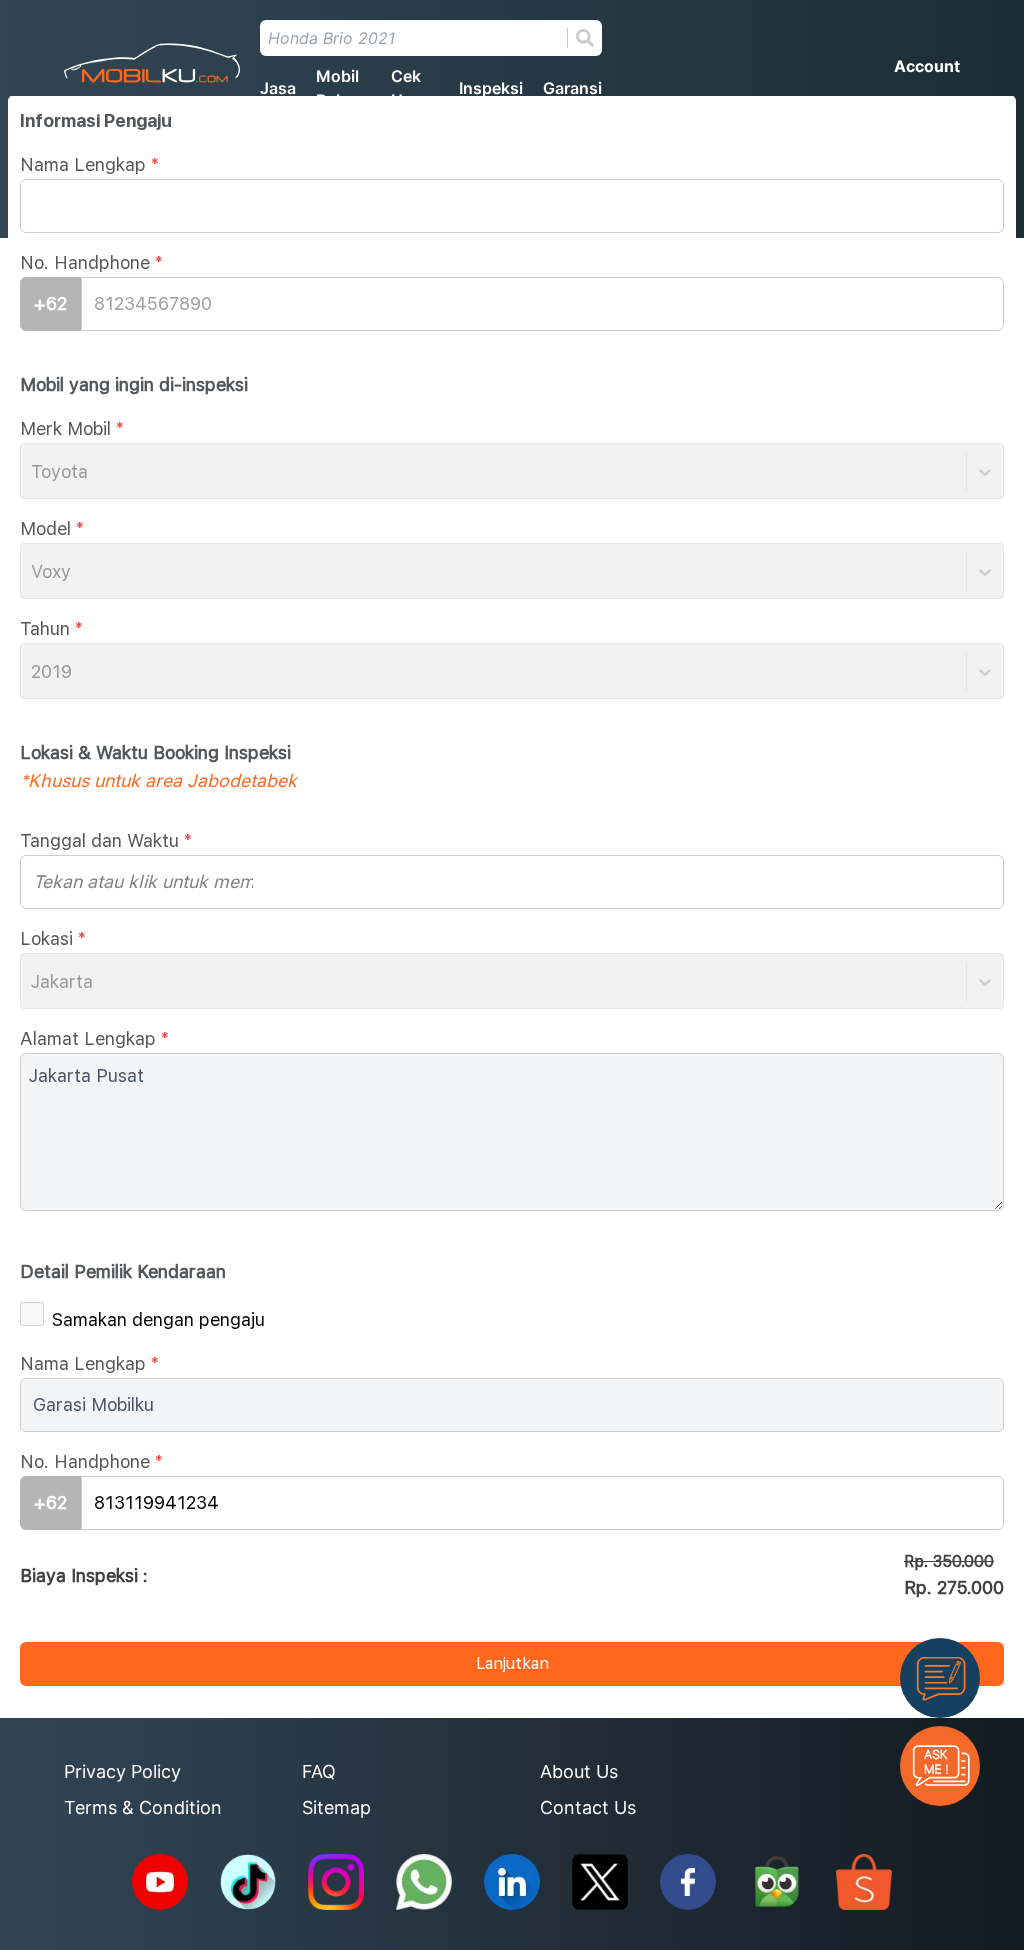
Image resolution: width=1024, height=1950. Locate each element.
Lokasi (53, 938)
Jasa (278, 88)
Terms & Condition (143, 1807)
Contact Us (588, 1807)
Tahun (51, 628)
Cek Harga (414, 88)
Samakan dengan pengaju (158, 1319)
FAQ (319, 1771)
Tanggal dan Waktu (106, 840)
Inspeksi (491, 88)
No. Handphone (91, 262)
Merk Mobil (72, 428)
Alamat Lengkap (94, 1038)
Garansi (572, 88)
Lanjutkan (512, 1663)
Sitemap (336, 1807)
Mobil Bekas (339, 88)
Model (52, 528)
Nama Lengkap (89, 164)
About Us (579, 1771)
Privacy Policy (122, 1771)
